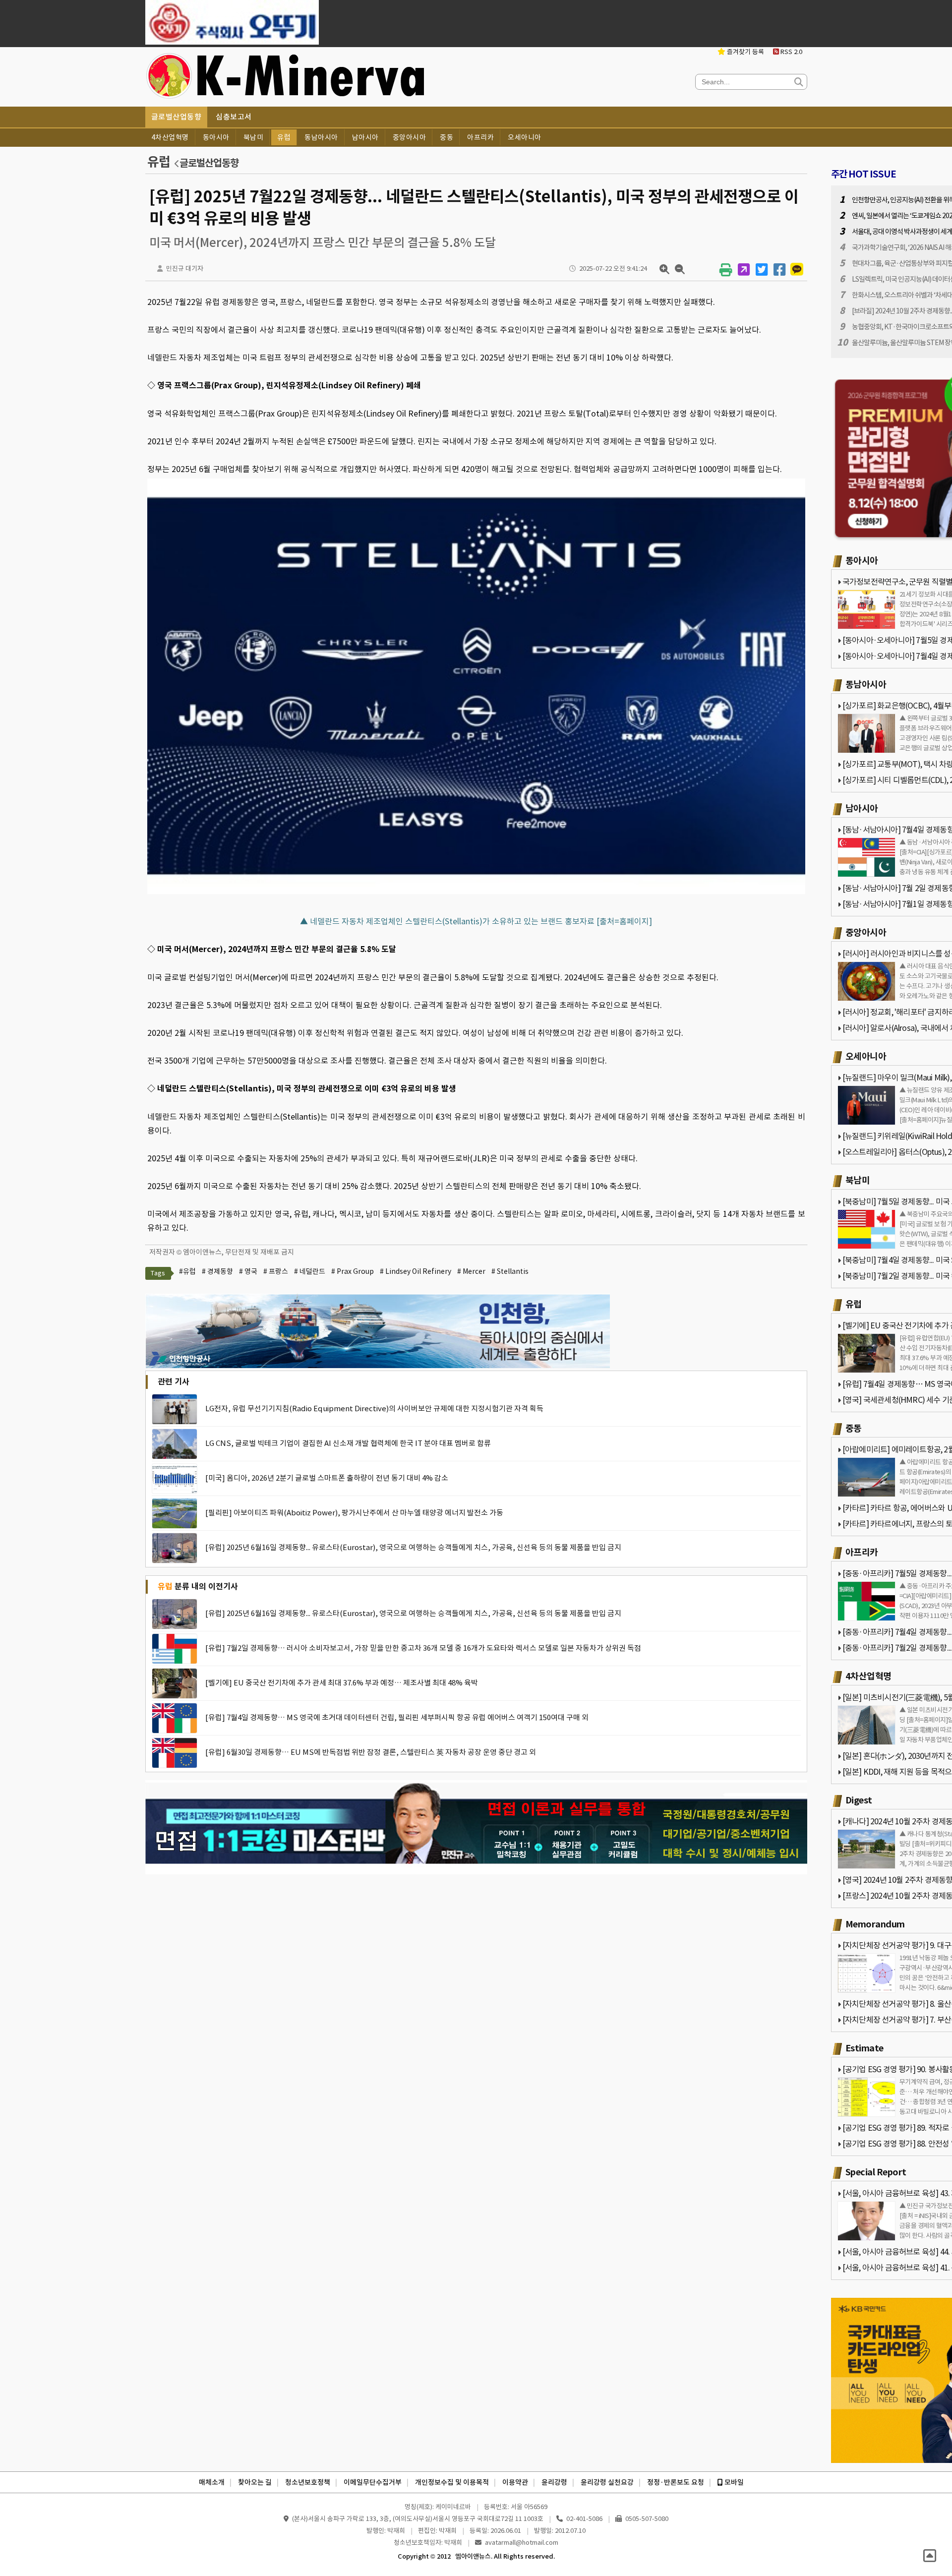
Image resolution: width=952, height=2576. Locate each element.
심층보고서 (234, 117)
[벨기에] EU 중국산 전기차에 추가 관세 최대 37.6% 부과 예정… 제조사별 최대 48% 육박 (342, 1683)
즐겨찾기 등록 (745, 52)
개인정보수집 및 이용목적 (452, 2482)
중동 (446, 137)
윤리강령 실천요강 (607, 2482)
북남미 (254, 137)
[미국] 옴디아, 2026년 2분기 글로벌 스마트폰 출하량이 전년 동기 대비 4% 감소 (327, 1478)
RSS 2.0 (791, 52)
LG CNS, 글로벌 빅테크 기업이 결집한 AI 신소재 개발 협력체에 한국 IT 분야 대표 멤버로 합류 (348, 1443)
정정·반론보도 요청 (676, 2482)
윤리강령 (554, 2482)
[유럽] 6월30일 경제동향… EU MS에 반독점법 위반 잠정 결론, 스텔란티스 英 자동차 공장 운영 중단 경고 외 (371, 1752)
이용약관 (515, 2482)
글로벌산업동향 (177, 117)
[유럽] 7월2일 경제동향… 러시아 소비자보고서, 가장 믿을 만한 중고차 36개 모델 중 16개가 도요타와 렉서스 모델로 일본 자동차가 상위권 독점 (423, 1648)
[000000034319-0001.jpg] (476, 894)
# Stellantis (510, 1271)
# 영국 (248, 1271)
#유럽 (187, 1271)
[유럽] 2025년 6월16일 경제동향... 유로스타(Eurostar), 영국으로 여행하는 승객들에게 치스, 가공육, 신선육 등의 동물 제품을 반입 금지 (413, 1547)
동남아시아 (321, 137)
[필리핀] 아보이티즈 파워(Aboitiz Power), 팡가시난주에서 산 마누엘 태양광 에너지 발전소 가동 (354, 1513)
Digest (859, 1800)
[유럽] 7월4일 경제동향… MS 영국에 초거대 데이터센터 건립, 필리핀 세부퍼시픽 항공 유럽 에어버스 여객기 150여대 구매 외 (397, 1717)
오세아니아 (525, 137)
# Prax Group (353, 1271)
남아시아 (365, 137)
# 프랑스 (276, 1271)
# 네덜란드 (310, 1271)
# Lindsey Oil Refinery (416, 1271)
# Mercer (471, 1271)
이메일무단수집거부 (373, 2482)
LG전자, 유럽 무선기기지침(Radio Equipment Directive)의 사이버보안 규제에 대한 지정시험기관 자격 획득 (374, 1408)
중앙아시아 (410, 137)
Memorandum (875, 1924)
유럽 (284, 137)
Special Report (876, 2172)
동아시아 (216, 137)
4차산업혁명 (170, 137)
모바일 (733, 2482)
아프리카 (480, 137)
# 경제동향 (217, 1271)
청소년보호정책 (308, 2482)
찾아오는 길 (255, 2482)
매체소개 (212, 2482)
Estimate (864, 2048)
